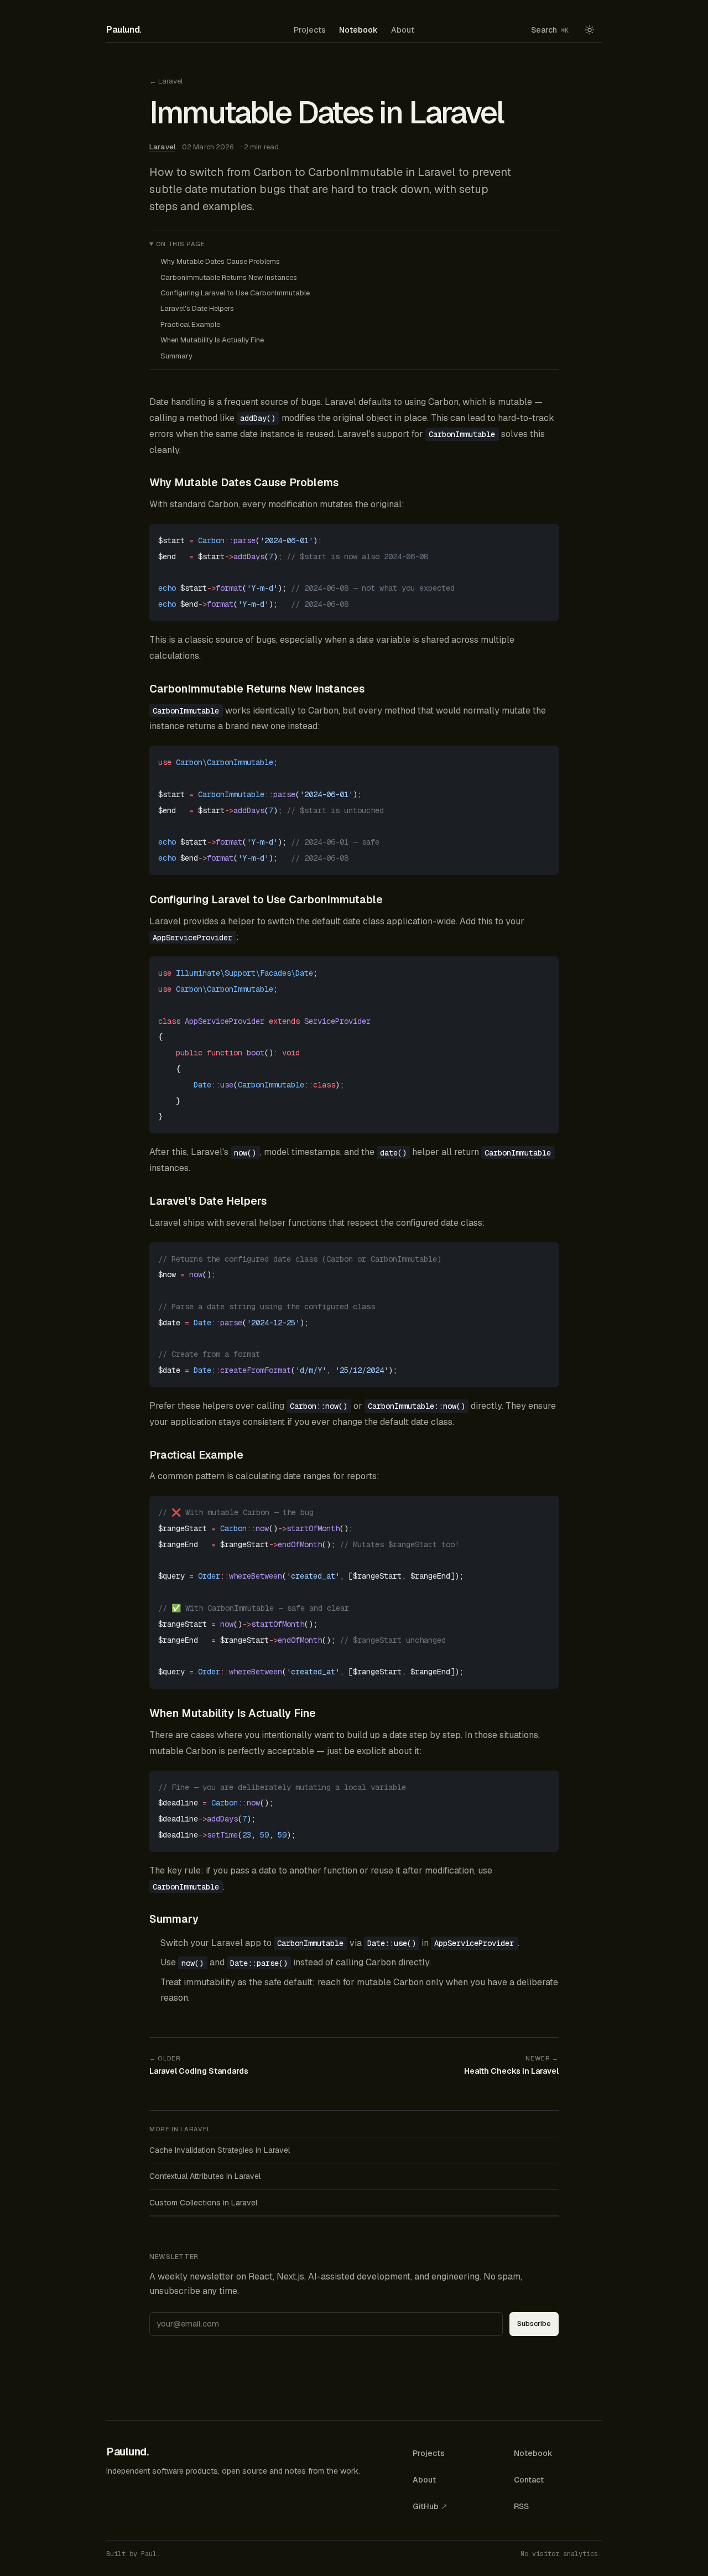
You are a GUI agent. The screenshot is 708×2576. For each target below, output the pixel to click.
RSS (521, 2506)
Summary (176, 356)
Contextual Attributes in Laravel (205, 2176)
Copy (541, 534)
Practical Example (190, 324)
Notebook (358, 30)
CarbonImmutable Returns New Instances (229, 277)
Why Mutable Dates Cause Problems (220, 261)
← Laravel (166, 81)
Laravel (162, 147)
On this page (181, 244)
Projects (310, 30)
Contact (529, 2480)
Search (550, 30)
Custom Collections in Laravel (203, 2203)
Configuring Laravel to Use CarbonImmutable (235, 293)
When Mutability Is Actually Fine (212, 340)
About (403, 30)
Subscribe (534, 2323)
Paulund (124, 30)
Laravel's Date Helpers (197, 308)
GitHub (430, 2506)
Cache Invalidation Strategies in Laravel (220, 2150)
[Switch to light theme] (590, 30)
